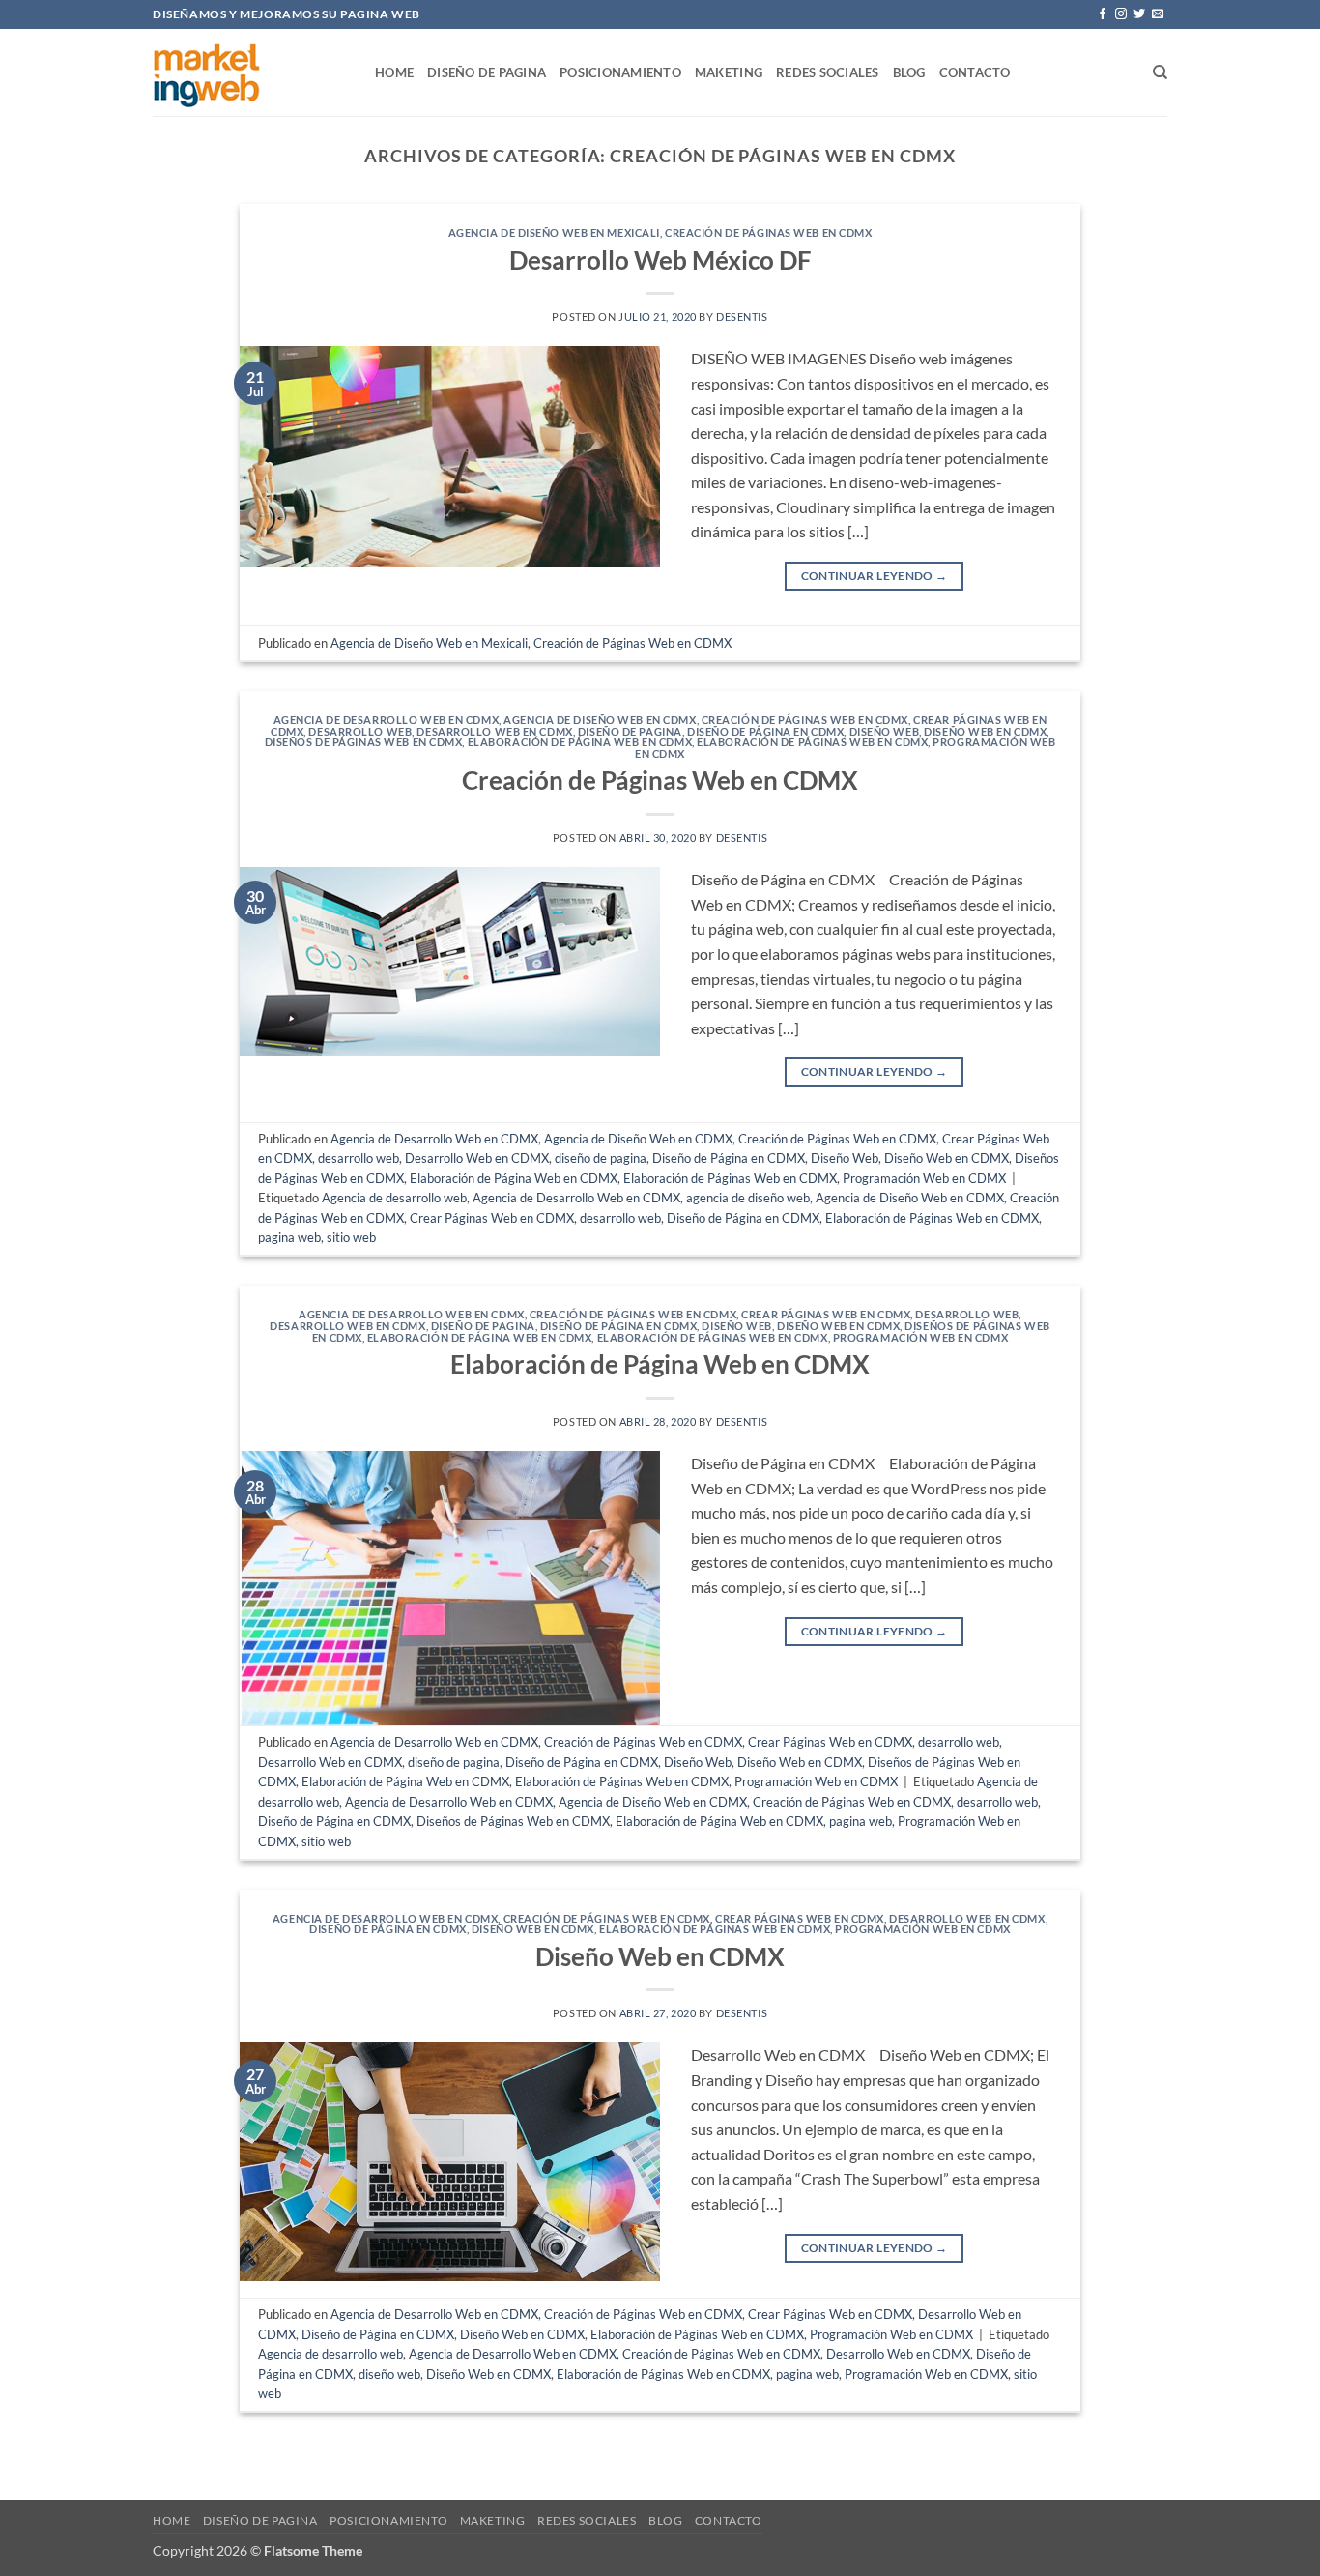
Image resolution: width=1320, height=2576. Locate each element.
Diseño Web (885, 731)
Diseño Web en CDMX (985, 731)
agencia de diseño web (748, 1198)
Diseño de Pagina (487, 72)
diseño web (389, 2374)
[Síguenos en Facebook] (1103, 14)
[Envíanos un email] (1158, 14)
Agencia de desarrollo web (394, 1198)
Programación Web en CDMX (924, 1178)
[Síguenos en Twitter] (1139, 14)
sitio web (351, 1237)
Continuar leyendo (875, 576)
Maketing (729, 72)
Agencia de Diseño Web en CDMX (600, 720)
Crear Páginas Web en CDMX (492, 1218)
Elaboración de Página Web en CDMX (580, 742)
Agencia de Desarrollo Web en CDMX (386, 720)
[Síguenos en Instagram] (1121, 14)
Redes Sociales (828, 72)
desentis (742, 317)
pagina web (289, 1237)
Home (394, 72)
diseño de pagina (630, 731)
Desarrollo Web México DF (660, 260)
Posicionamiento (620, 72)
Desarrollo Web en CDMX (494, 731)
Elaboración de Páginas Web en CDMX (812, 742)
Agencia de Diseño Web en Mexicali (554, 232)
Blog (909, 72)
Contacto (975, 72)
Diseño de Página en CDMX (765, 731)
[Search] (1160, 72)
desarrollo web (360, 731)
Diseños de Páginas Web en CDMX (364, 742)
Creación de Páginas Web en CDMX (768, 232)
